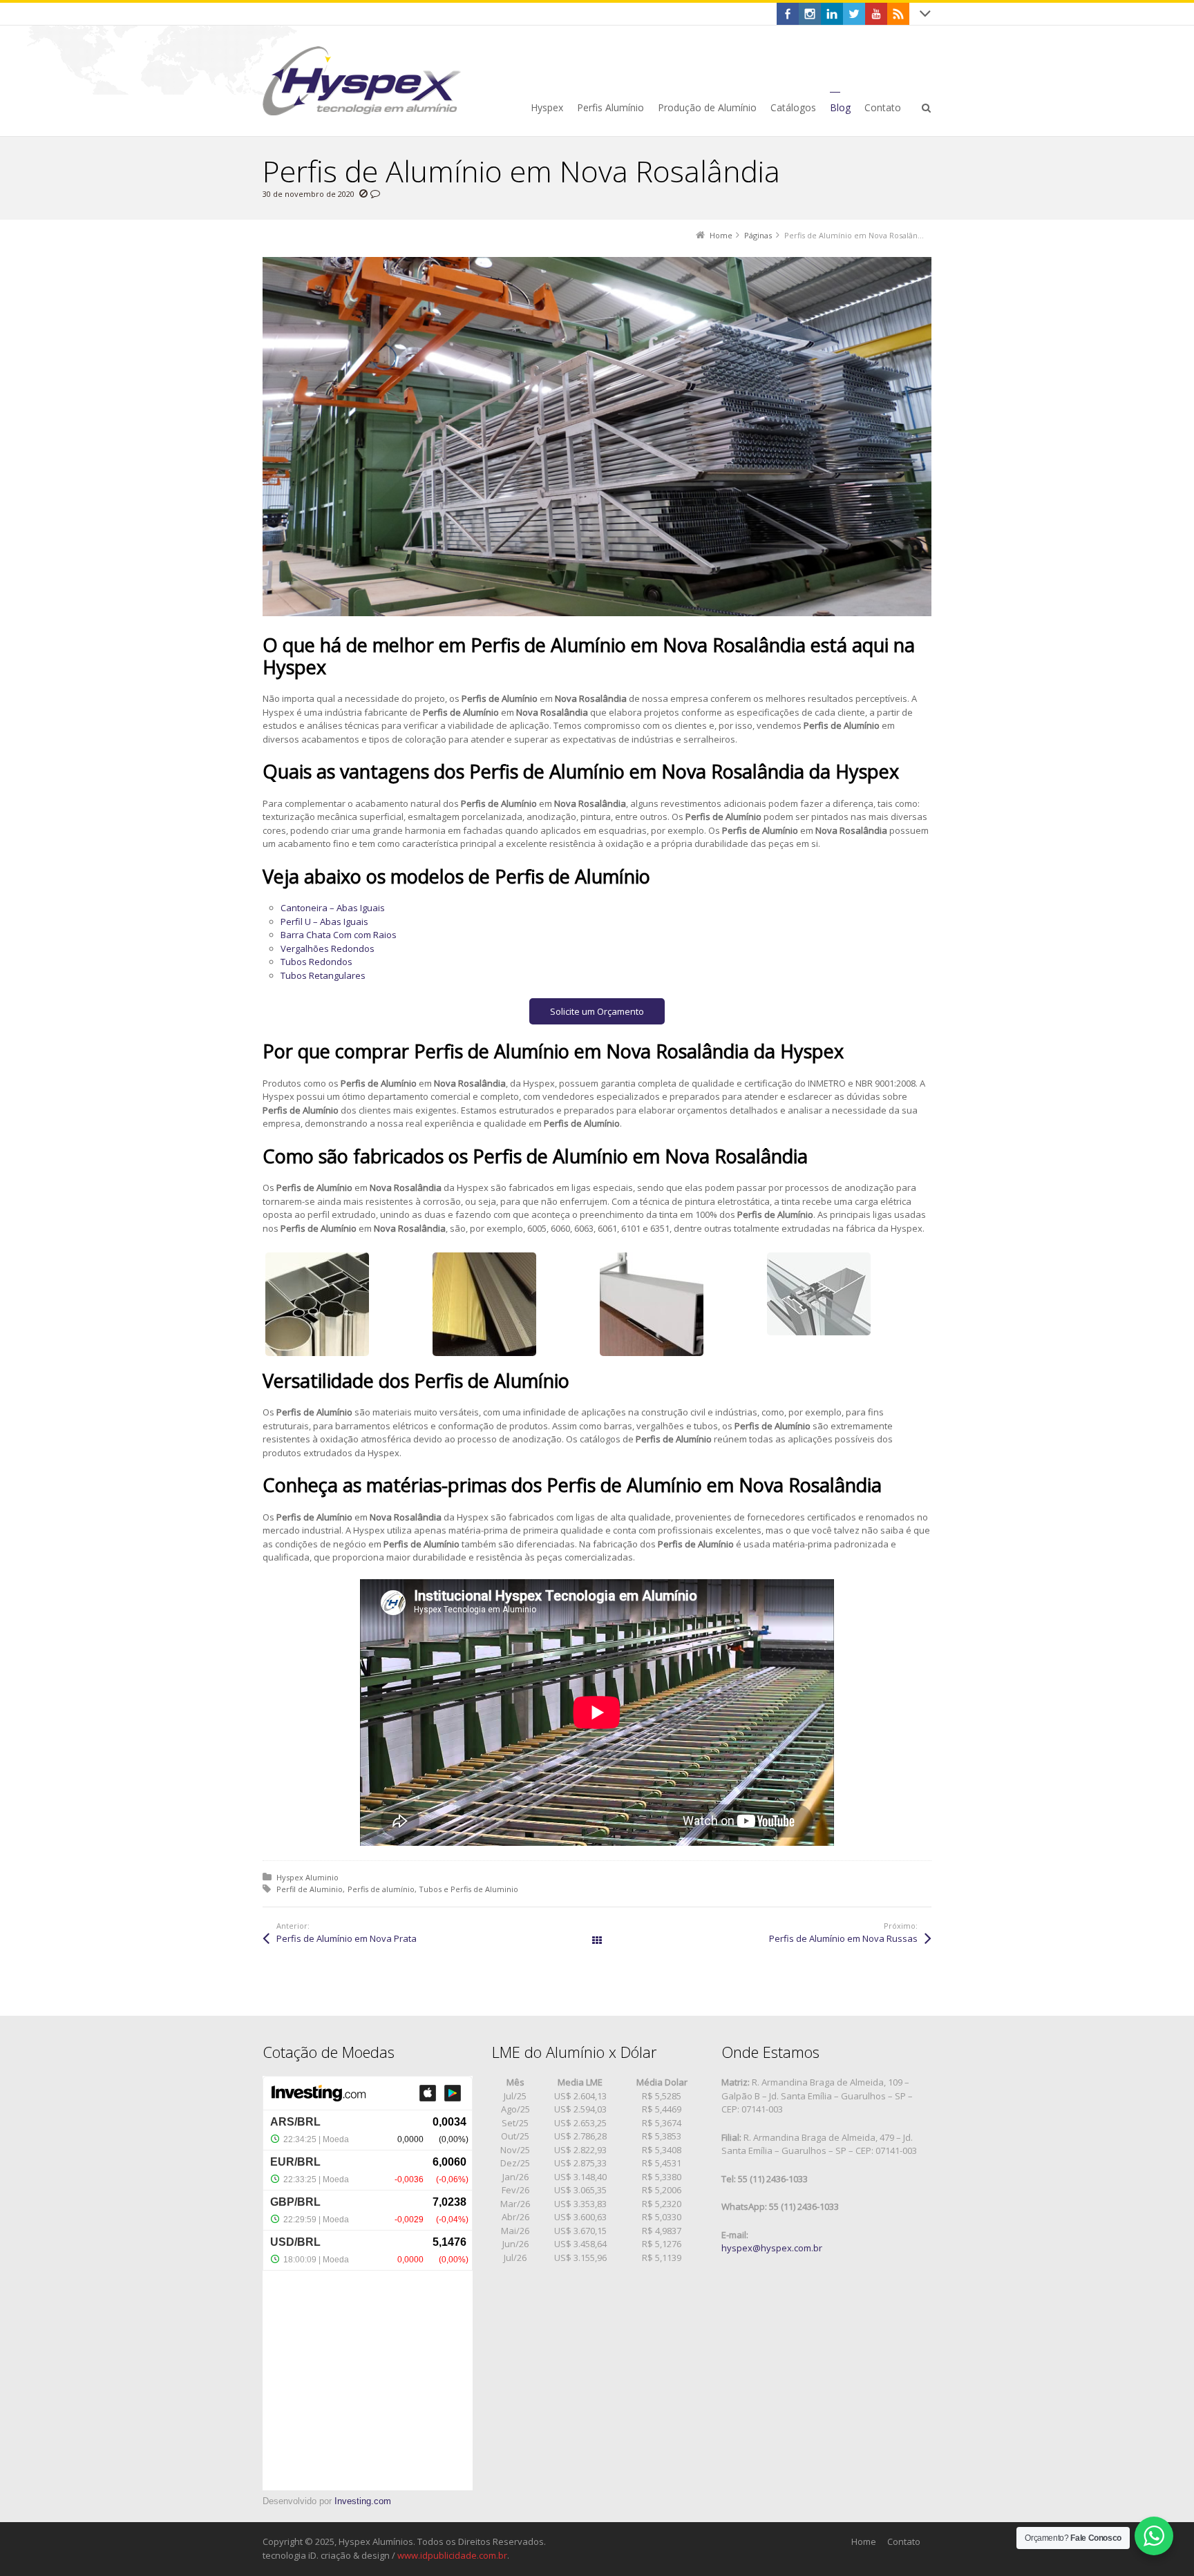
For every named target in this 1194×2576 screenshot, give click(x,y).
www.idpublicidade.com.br (452, 2555)
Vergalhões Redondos (328, 948)
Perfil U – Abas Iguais (324, 922)
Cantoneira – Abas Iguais (333, 908)
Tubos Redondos (316, 962)
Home (864, 2541)
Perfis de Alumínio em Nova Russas (843, 1938)
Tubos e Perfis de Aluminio (468, 1889)
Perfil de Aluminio (310, 1889)
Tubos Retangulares (323, 975)
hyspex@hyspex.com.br (772, 2248)
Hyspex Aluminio (307, 1877)
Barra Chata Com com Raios (339, 935)
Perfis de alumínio (381, 1889)
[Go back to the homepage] (362, 81)
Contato (904, 2541)
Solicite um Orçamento (597, 1011)
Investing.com (363, 2501)
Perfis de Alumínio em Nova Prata (347, 1938)
